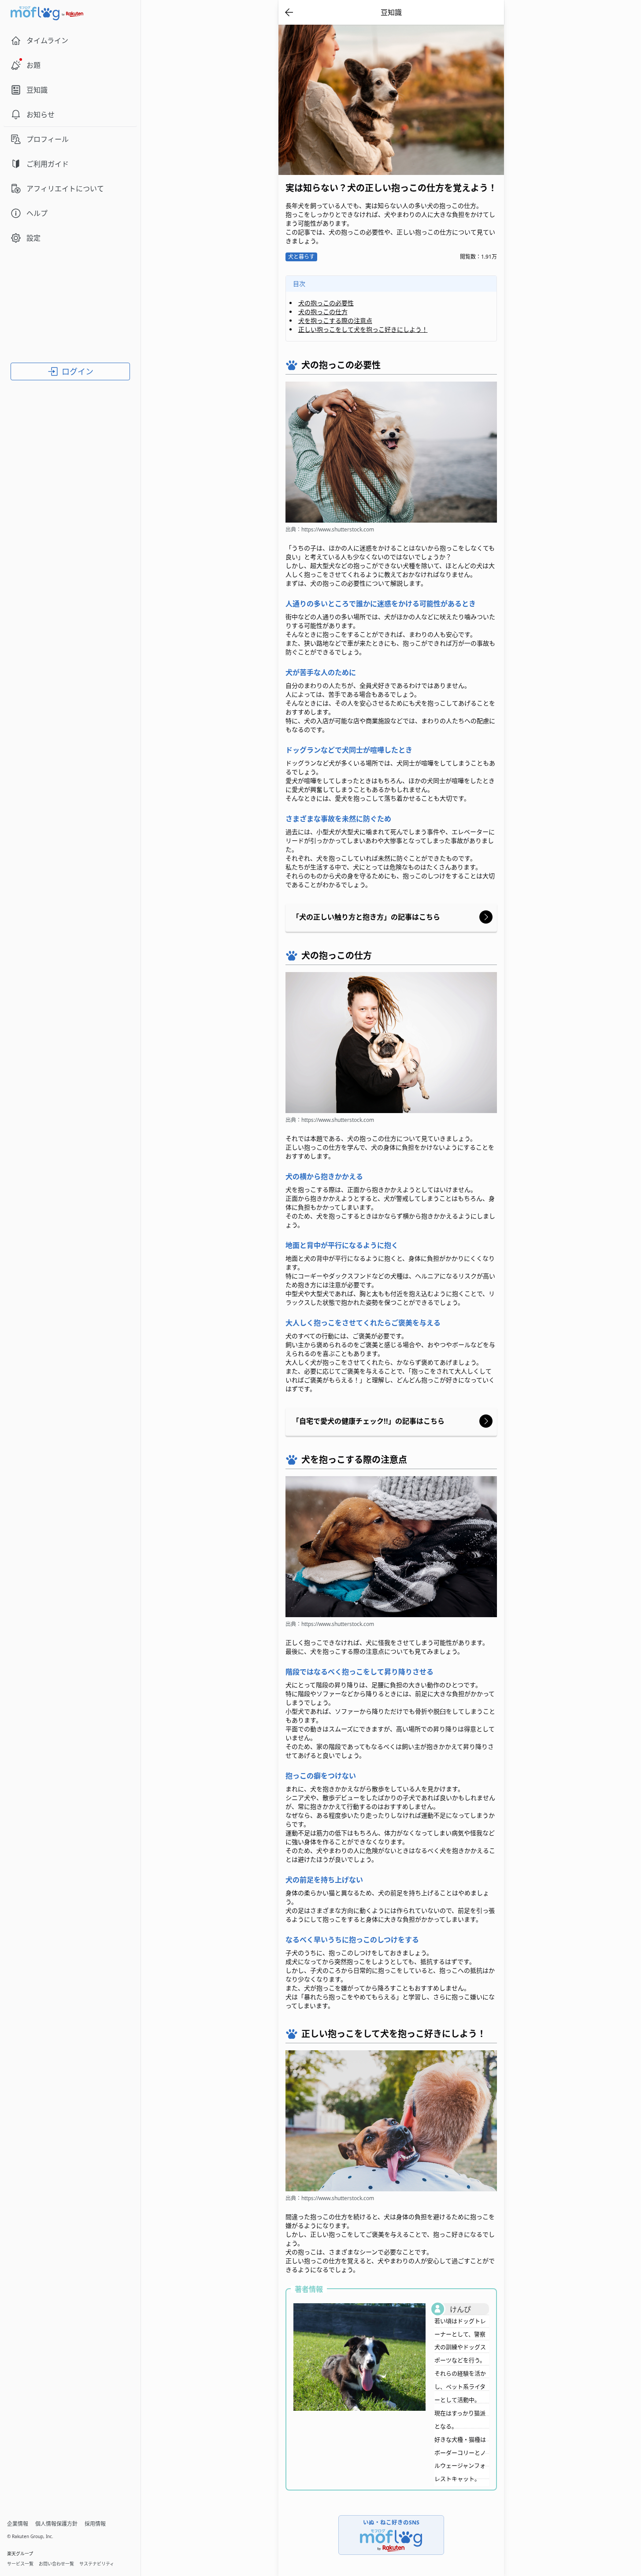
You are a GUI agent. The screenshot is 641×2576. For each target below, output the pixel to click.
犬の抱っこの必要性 (326, 303)
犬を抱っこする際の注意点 (335, 321)
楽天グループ (20, 2554)
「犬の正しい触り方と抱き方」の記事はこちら (370, 917)
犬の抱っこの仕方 (323, 312)
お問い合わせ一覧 (56, 2564)
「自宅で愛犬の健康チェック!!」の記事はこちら (372, 1421)
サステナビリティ (97, 2564)
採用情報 (95, 2524)
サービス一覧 (20, 2564)
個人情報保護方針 (56, 2524)
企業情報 (18, 2524)
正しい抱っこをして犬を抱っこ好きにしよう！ (363, 329)
